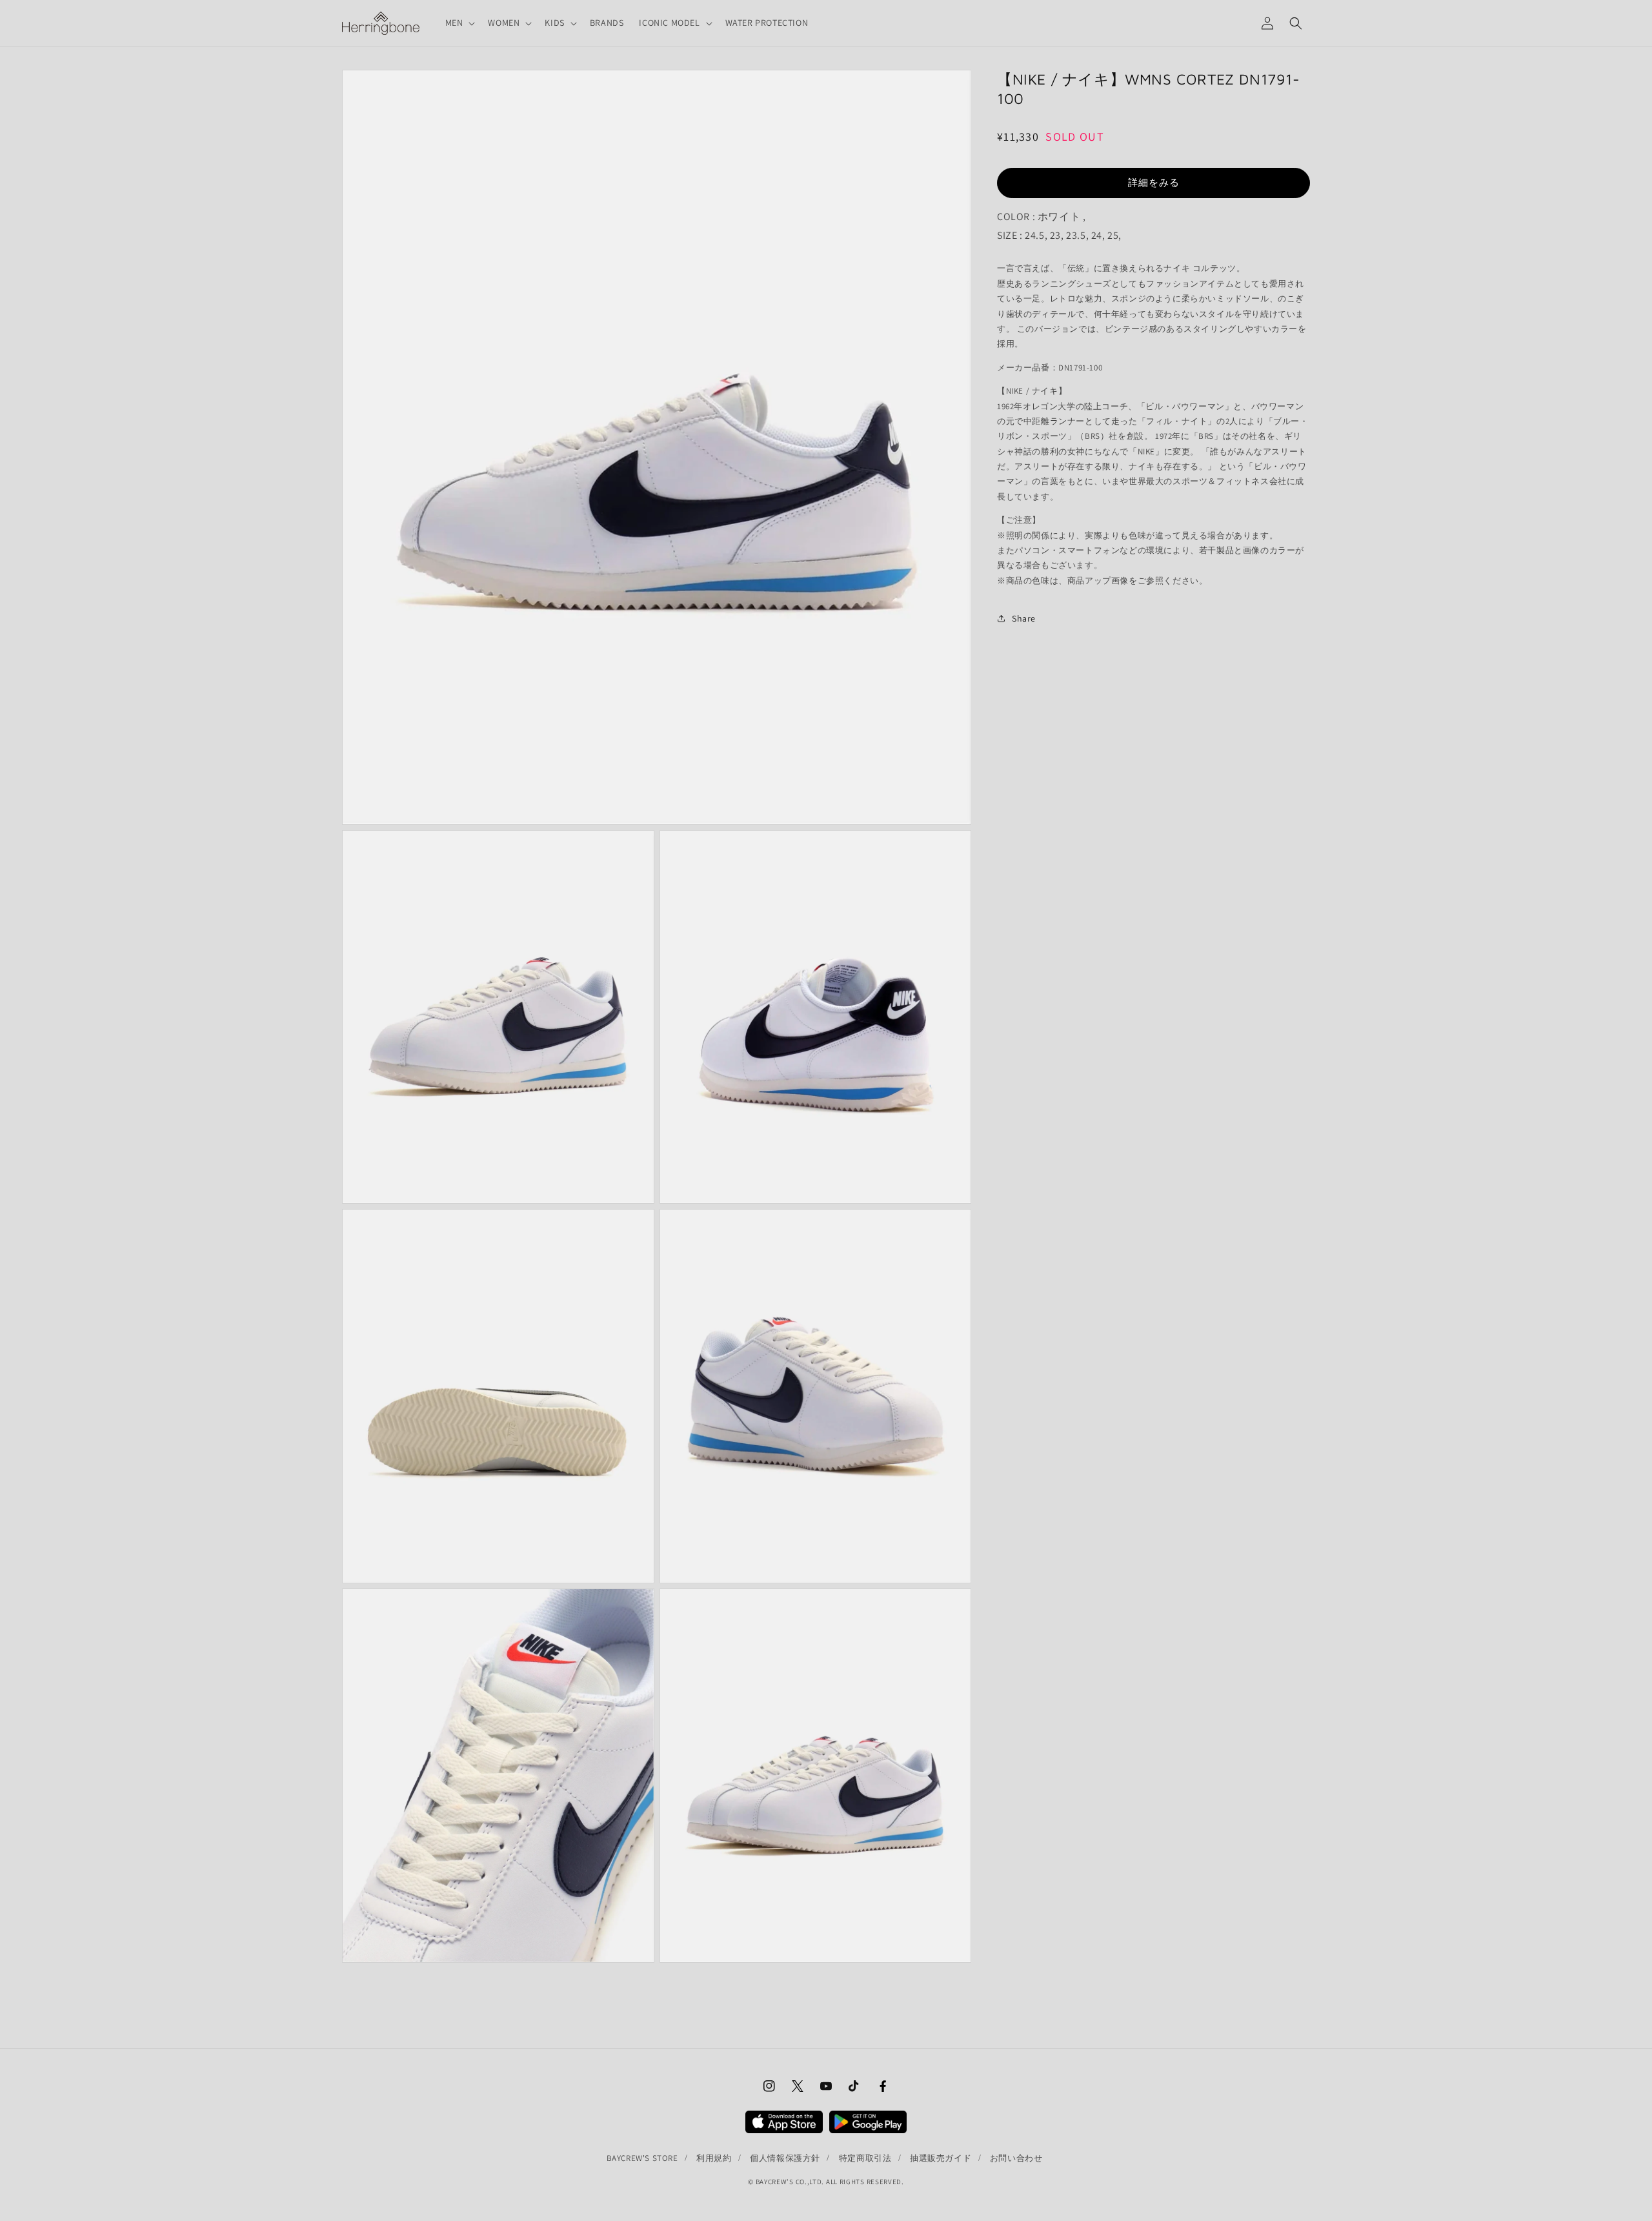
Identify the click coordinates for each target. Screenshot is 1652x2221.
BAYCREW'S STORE (642, 2158)
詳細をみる (1154, 182)
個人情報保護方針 (785, 2158)
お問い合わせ (1016, 2158)
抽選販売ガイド (941, 2158)
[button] (459, 23)
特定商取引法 (865, 2158)
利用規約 (714, 2158)
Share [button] (1024, 618)
